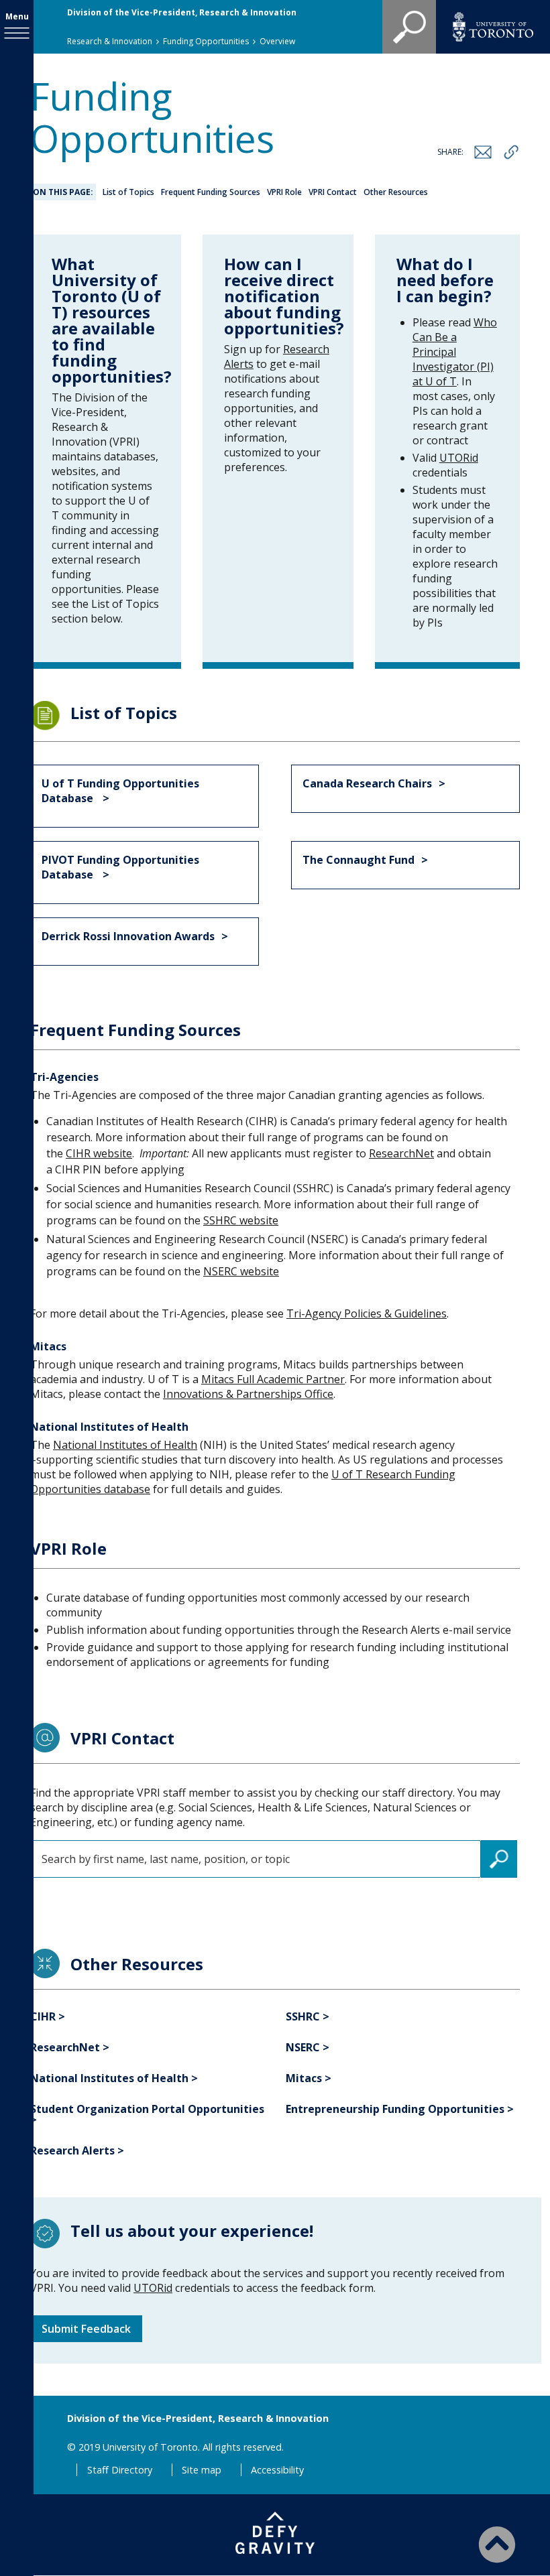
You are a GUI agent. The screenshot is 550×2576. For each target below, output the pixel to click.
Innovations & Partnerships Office (248, 1394)
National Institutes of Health (125, 1445)
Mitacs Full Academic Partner (273, 1379)
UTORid (459, 458)
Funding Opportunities (206, 41)
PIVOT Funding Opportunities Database (120, 867)
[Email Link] (483, 152)
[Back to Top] (497, 2544)
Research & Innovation (110, 41)
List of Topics (128, 192)
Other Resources (396, 192)
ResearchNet (401, 1153)
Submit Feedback (86, 2329)
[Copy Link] (511, 152)
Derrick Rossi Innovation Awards (128, 936)
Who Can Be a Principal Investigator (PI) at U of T (455, 352)
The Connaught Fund (359, 860)
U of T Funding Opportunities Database (120, 791)
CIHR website (99, 1153)
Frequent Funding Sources (211, 192)
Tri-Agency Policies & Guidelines (367, 1313)
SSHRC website (241, 1220)
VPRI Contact (333, 192)
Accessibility (277, 2470)
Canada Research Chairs (367, 783)
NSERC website (241, 1271)
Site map (202, 2470)
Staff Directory (120, 2470)
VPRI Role (284, 192)
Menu (17, 16)
